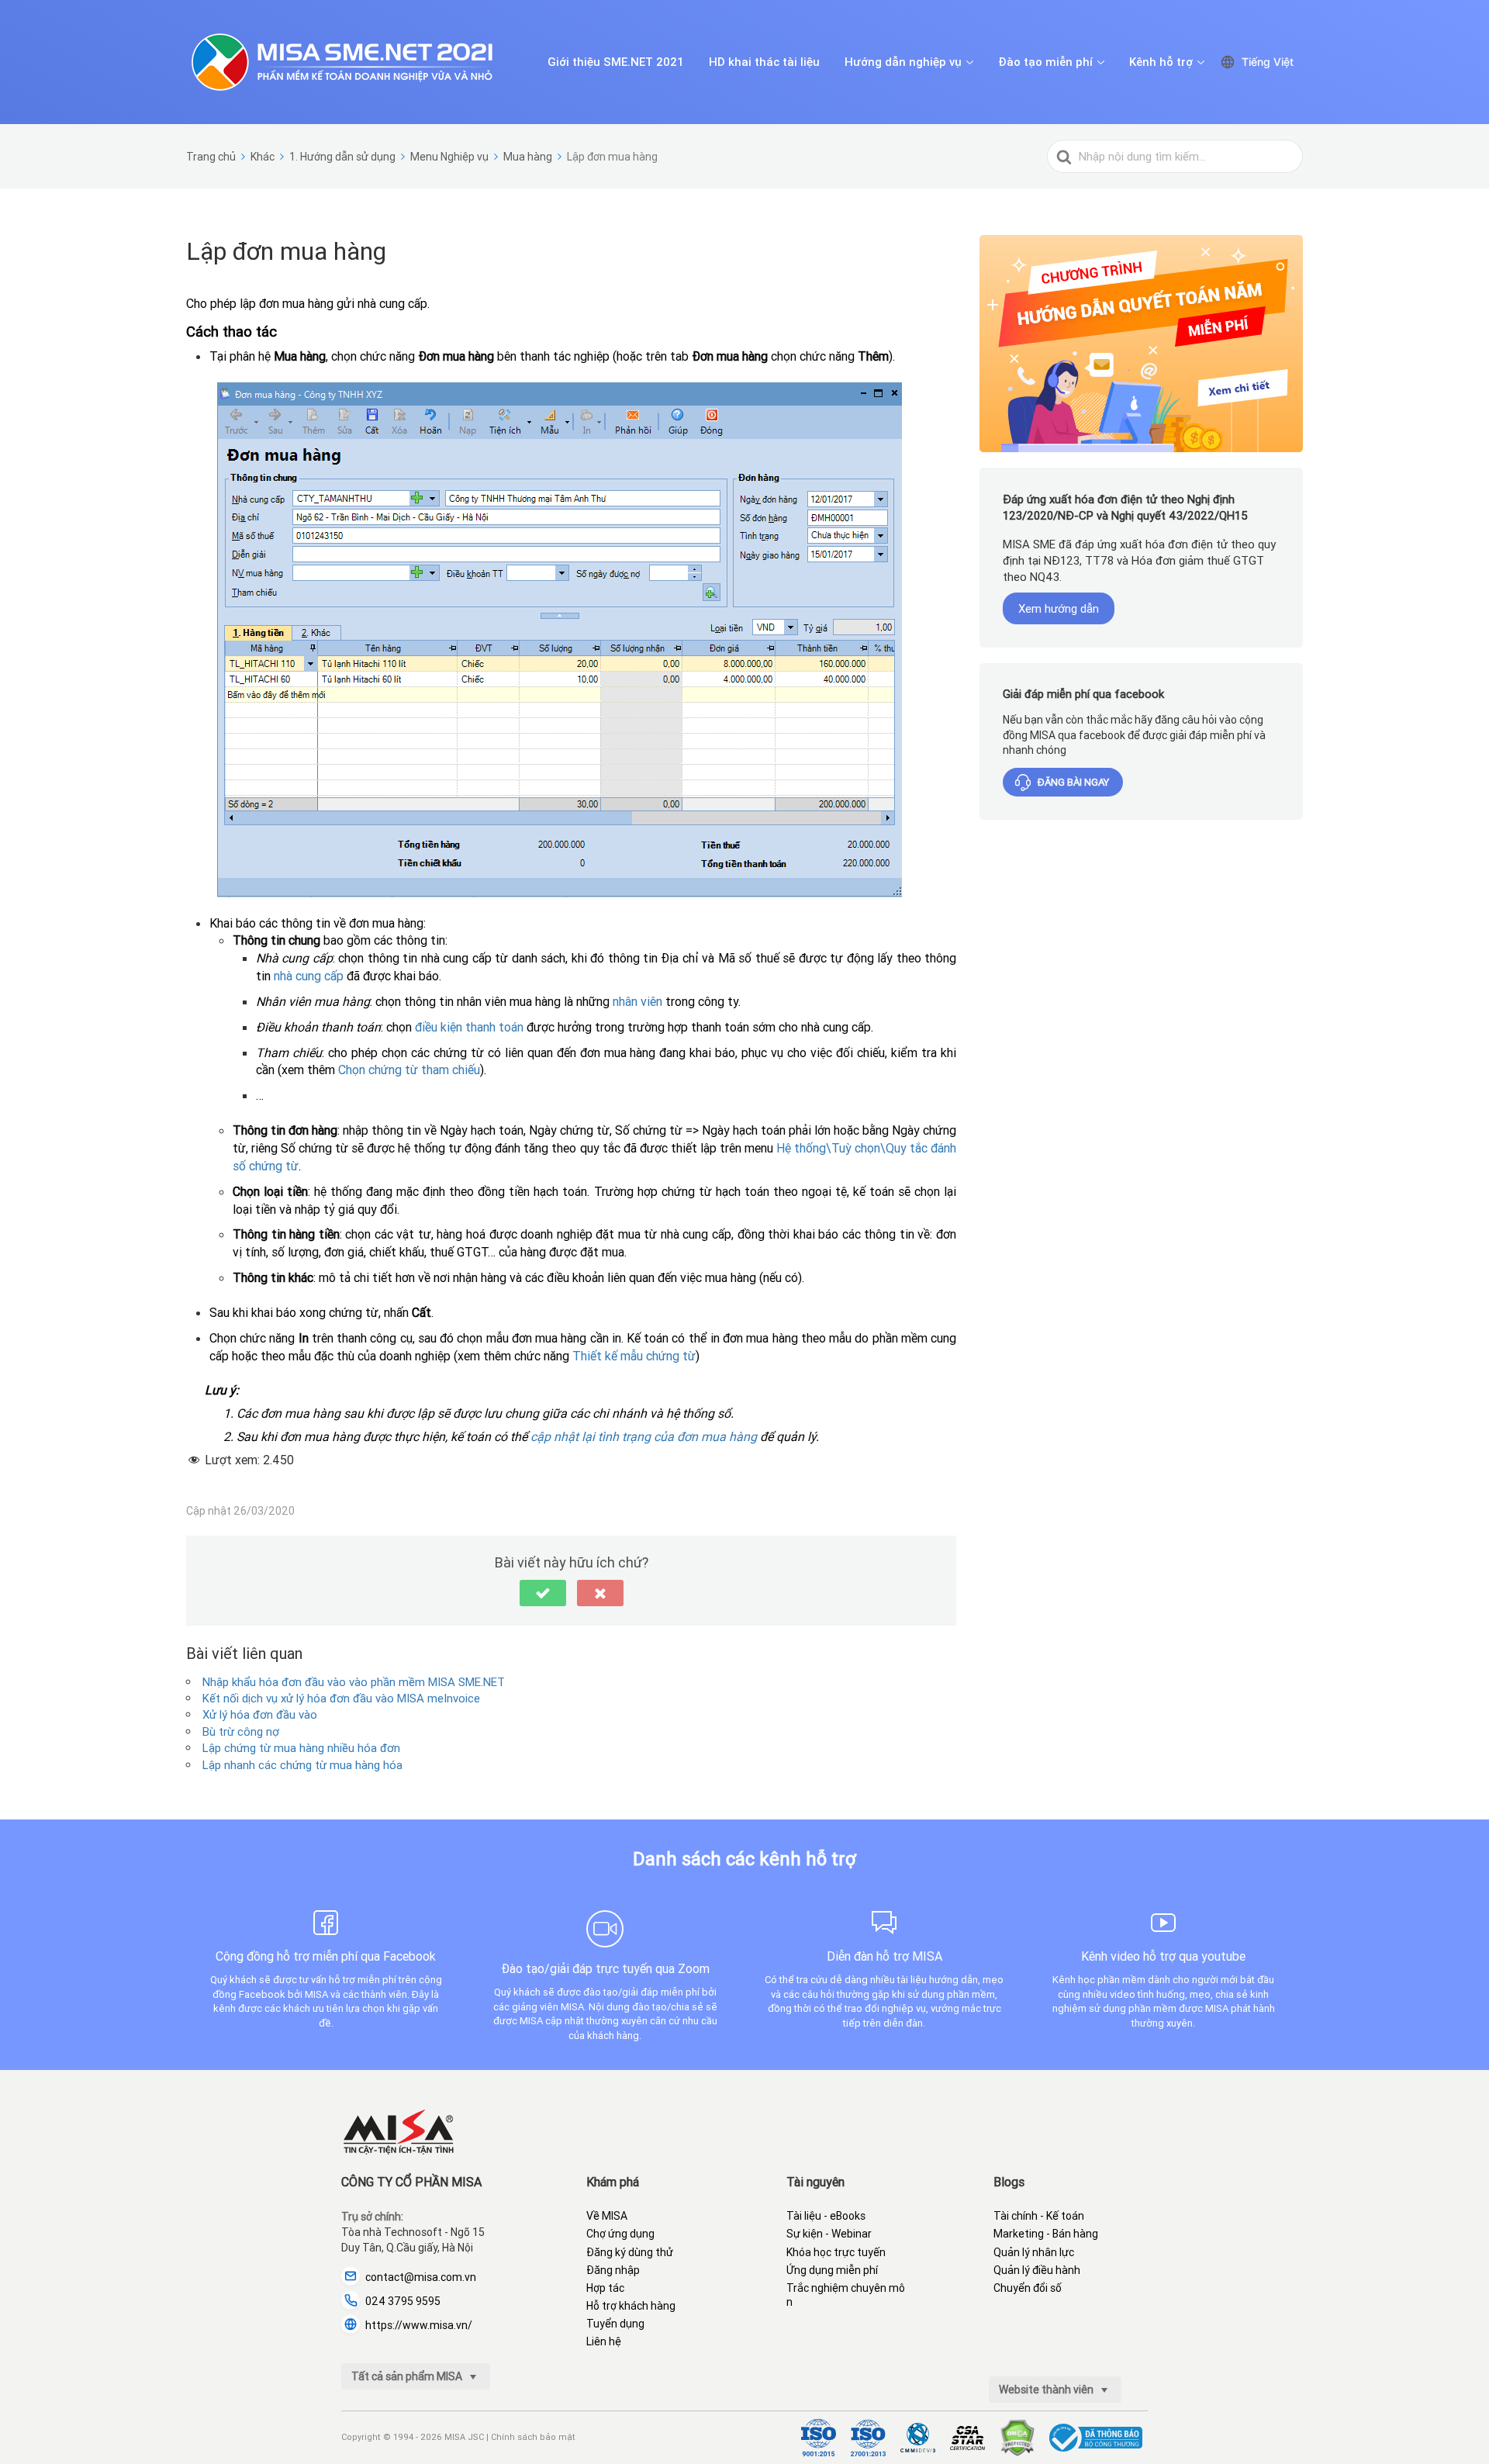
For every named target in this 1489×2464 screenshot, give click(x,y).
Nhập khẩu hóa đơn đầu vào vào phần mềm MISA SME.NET (354, 1682)
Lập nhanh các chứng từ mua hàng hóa (302, 1765)
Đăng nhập (613, 2270)
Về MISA (607, 2216)
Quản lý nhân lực (1034, 2252)
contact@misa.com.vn (421, 2277)
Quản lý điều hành (1037, 2270)
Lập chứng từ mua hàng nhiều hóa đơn (301, 1748)
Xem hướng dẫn (1059, 608)
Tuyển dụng (615, 2324)
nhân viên (637, 1001)
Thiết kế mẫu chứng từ (634, 1356)
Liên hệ (604, 2341)
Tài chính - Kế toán (1039, 2216)
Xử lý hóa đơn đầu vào (260, 1714)
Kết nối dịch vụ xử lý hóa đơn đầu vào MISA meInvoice (341, 1698)
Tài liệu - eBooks (826, 2216)
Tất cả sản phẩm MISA (408, 2376)
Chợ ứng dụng (620, 2234)
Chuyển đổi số (1028, 2288)
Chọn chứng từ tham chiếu (409, 1070)
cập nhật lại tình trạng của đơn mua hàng (644, 1436)
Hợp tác (605, 2288)
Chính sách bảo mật (533, 2437)
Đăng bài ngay (1073, 783)
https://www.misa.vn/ (419, 2325)
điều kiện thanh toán (469, 1027)
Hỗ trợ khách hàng (631, 2306)
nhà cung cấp (309, 976)
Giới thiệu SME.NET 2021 (616, 62)
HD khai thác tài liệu (764, 62)
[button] (543, 1593)
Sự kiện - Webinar (829, 2234)
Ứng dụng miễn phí (832, 2270)
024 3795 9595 (403, 2301)
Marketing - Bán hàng (1046, 2234)
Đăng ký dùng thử (630, 2252)
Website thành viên (1047, 2390)
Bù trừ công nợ (241, 1731)
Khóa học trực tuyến (836, 2252)
